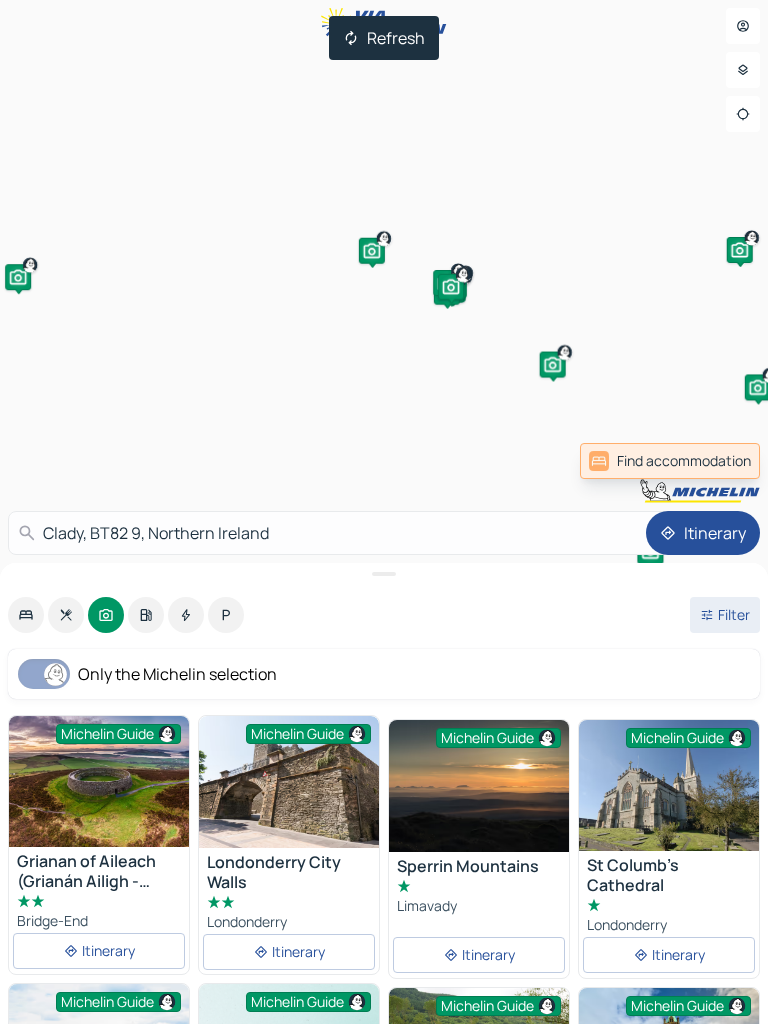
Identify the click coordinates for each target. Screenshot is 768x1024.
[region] (289, 782)
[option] (26, 615)
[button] (372, 251)
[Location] (743, 114)
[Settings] (743, 70)
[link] (716, 461)
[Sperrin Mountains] (479, 786)
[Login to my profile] (743, 26)
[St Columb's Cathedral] (669, 785)
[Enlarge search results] (384, 574)
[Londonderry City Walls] (289, 782)
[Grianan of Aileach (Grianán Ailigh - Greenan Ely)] (99, 781)
